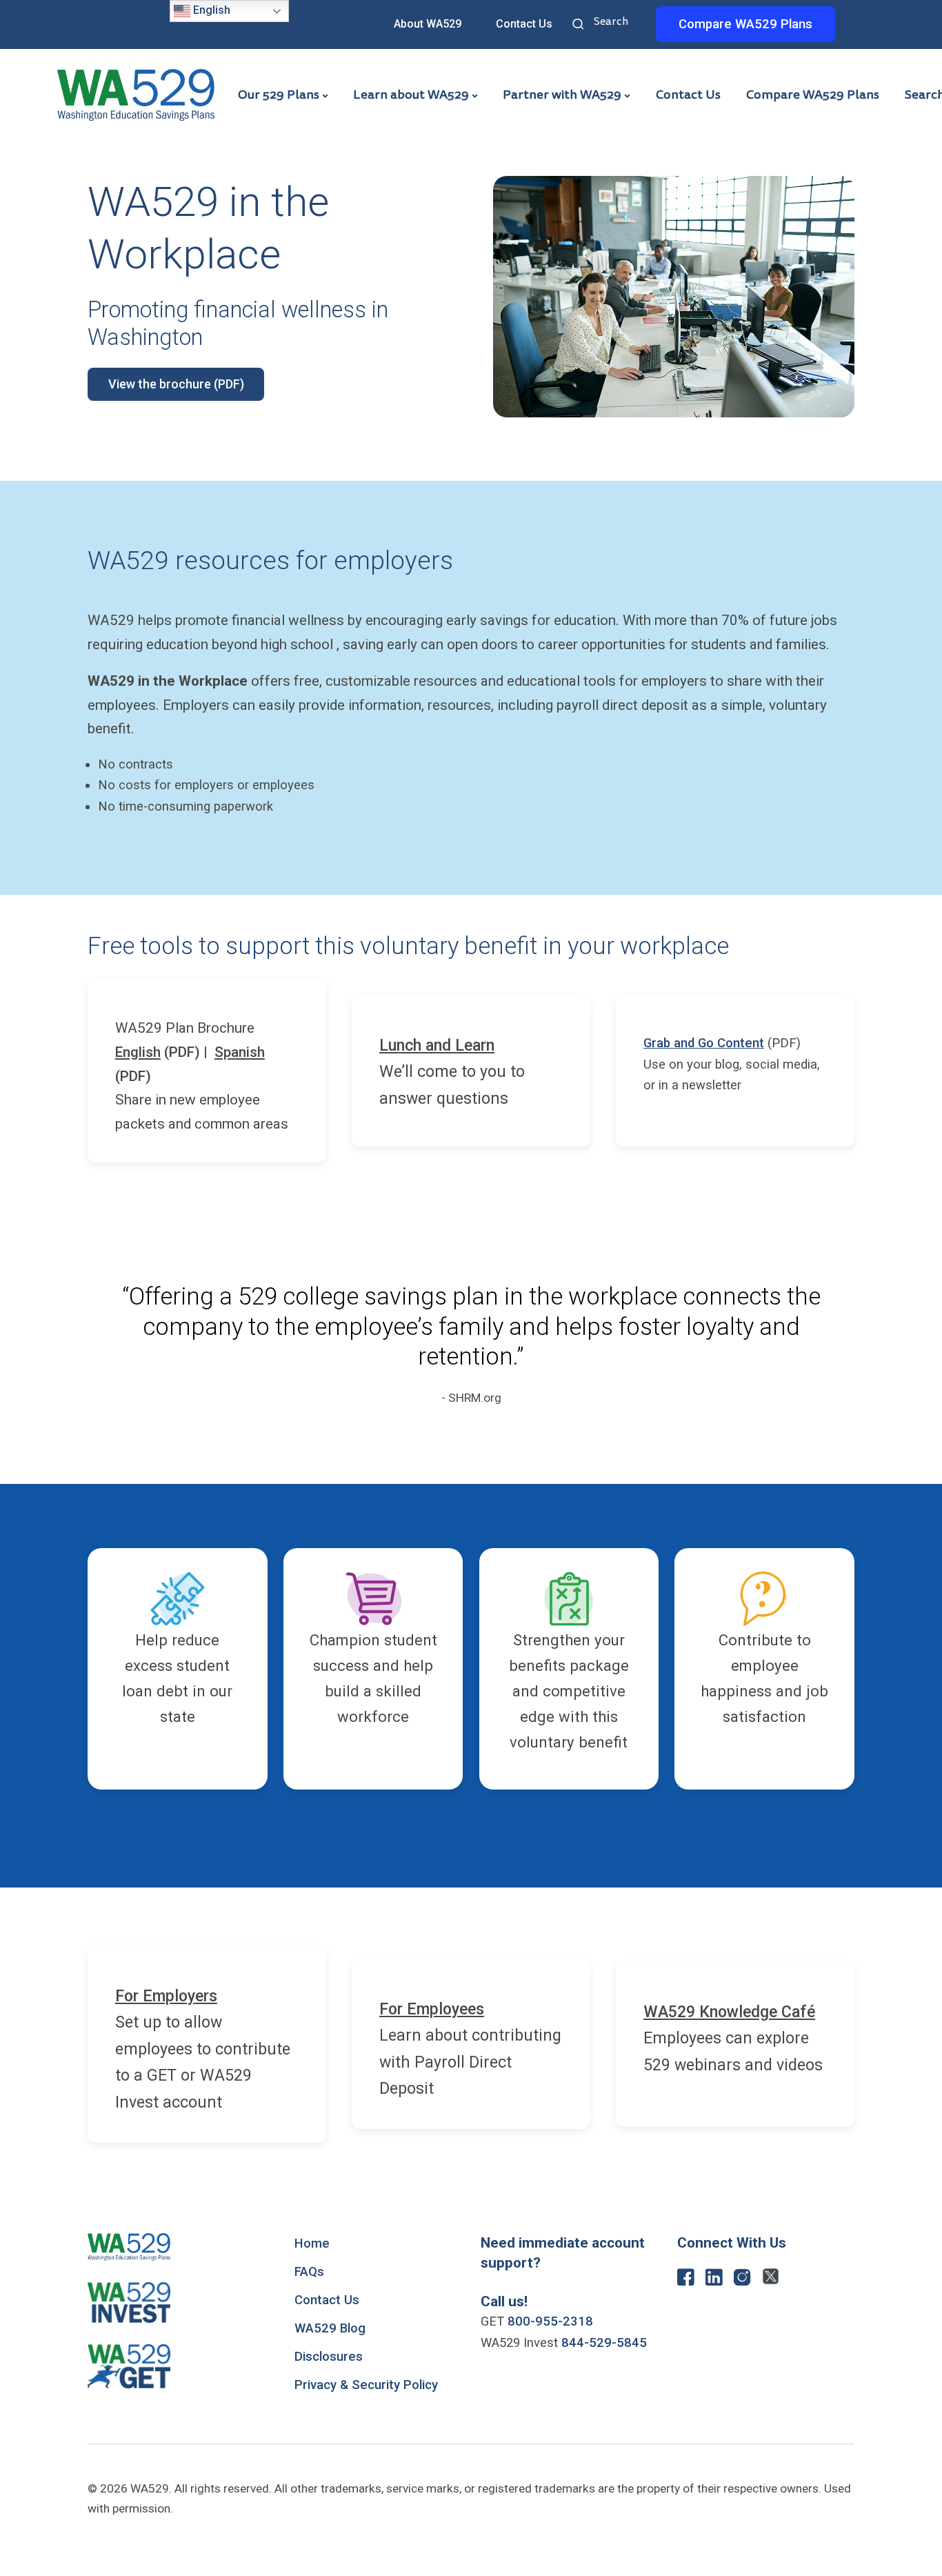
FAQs (309, 2272)
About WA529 (428, 24)
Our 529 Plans (279, 95)
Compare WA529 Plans (813, 95)
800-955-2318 (550, 2321)
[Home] (136, 94)
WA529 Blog (330, 2328)
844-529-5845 (604, 2343)
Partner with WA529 (562, 95)
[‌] (686, 2281)
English (210, 10)
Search (580, 26)
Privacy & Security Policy (366, 2385)
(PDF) (158, 1052)
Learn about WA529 (411, 95)
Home (312, 2243)
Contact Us (524, 24)
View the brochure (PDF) (176, 384)
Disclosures (329, 2357)
